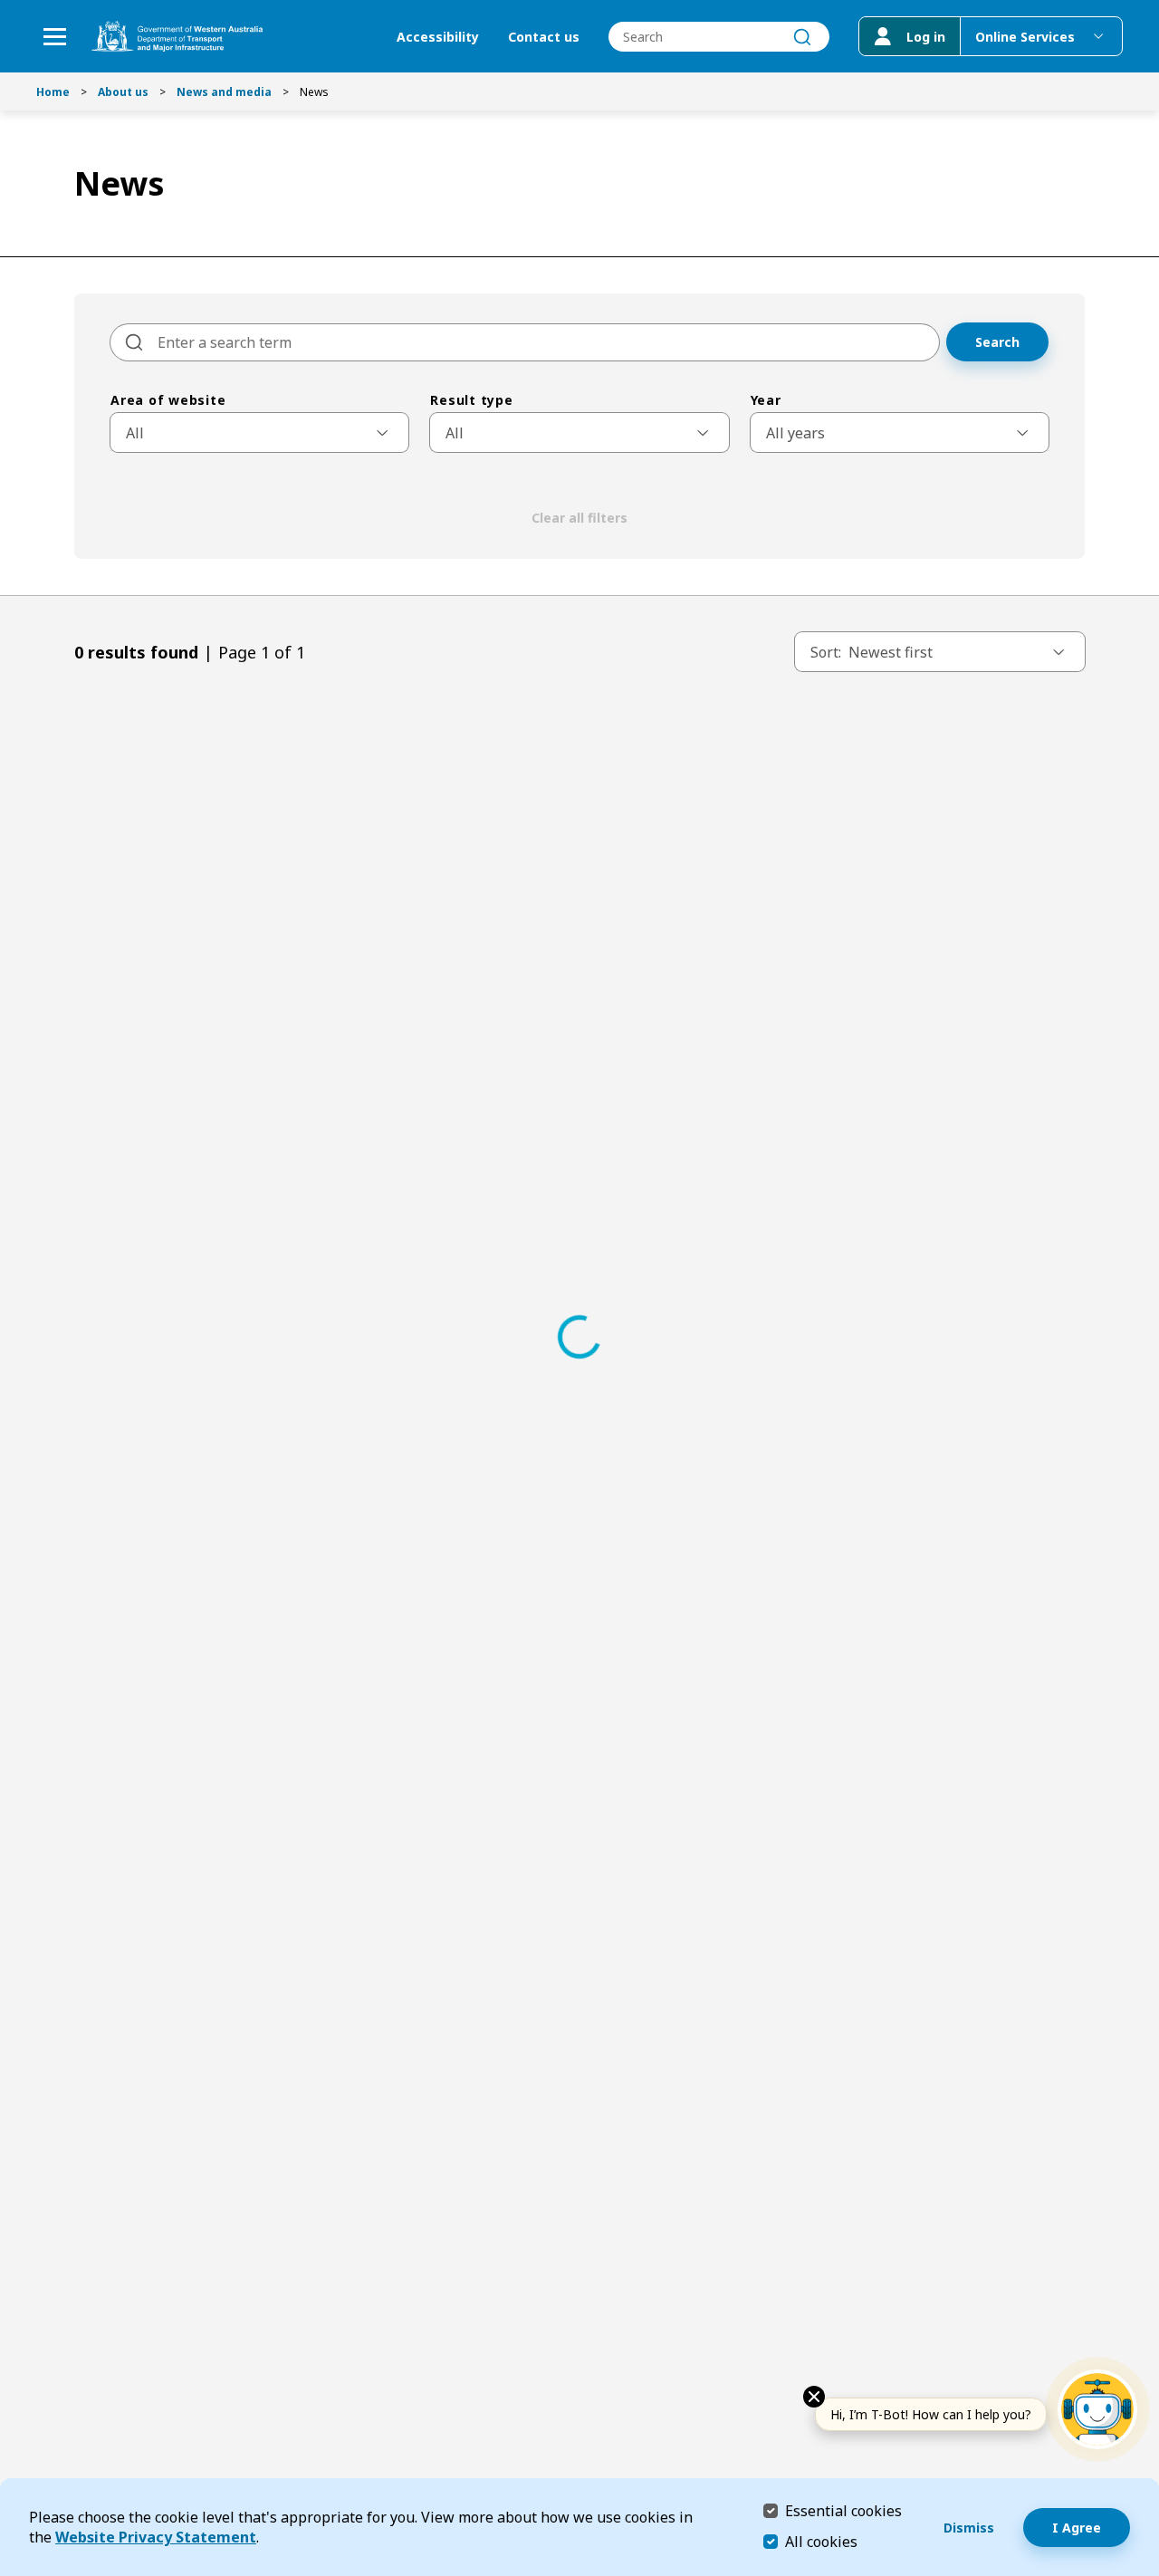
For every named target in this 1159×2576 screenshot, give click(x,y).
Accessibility (438, 37)
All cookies (821, 2542)
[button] (900, 433)
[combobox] (719, 37)
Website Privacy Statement (156, 2537)
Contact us (544, 37)
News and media (224, 92)
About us (123, 92)
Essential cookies (843, 2510)
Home (53, 92)
